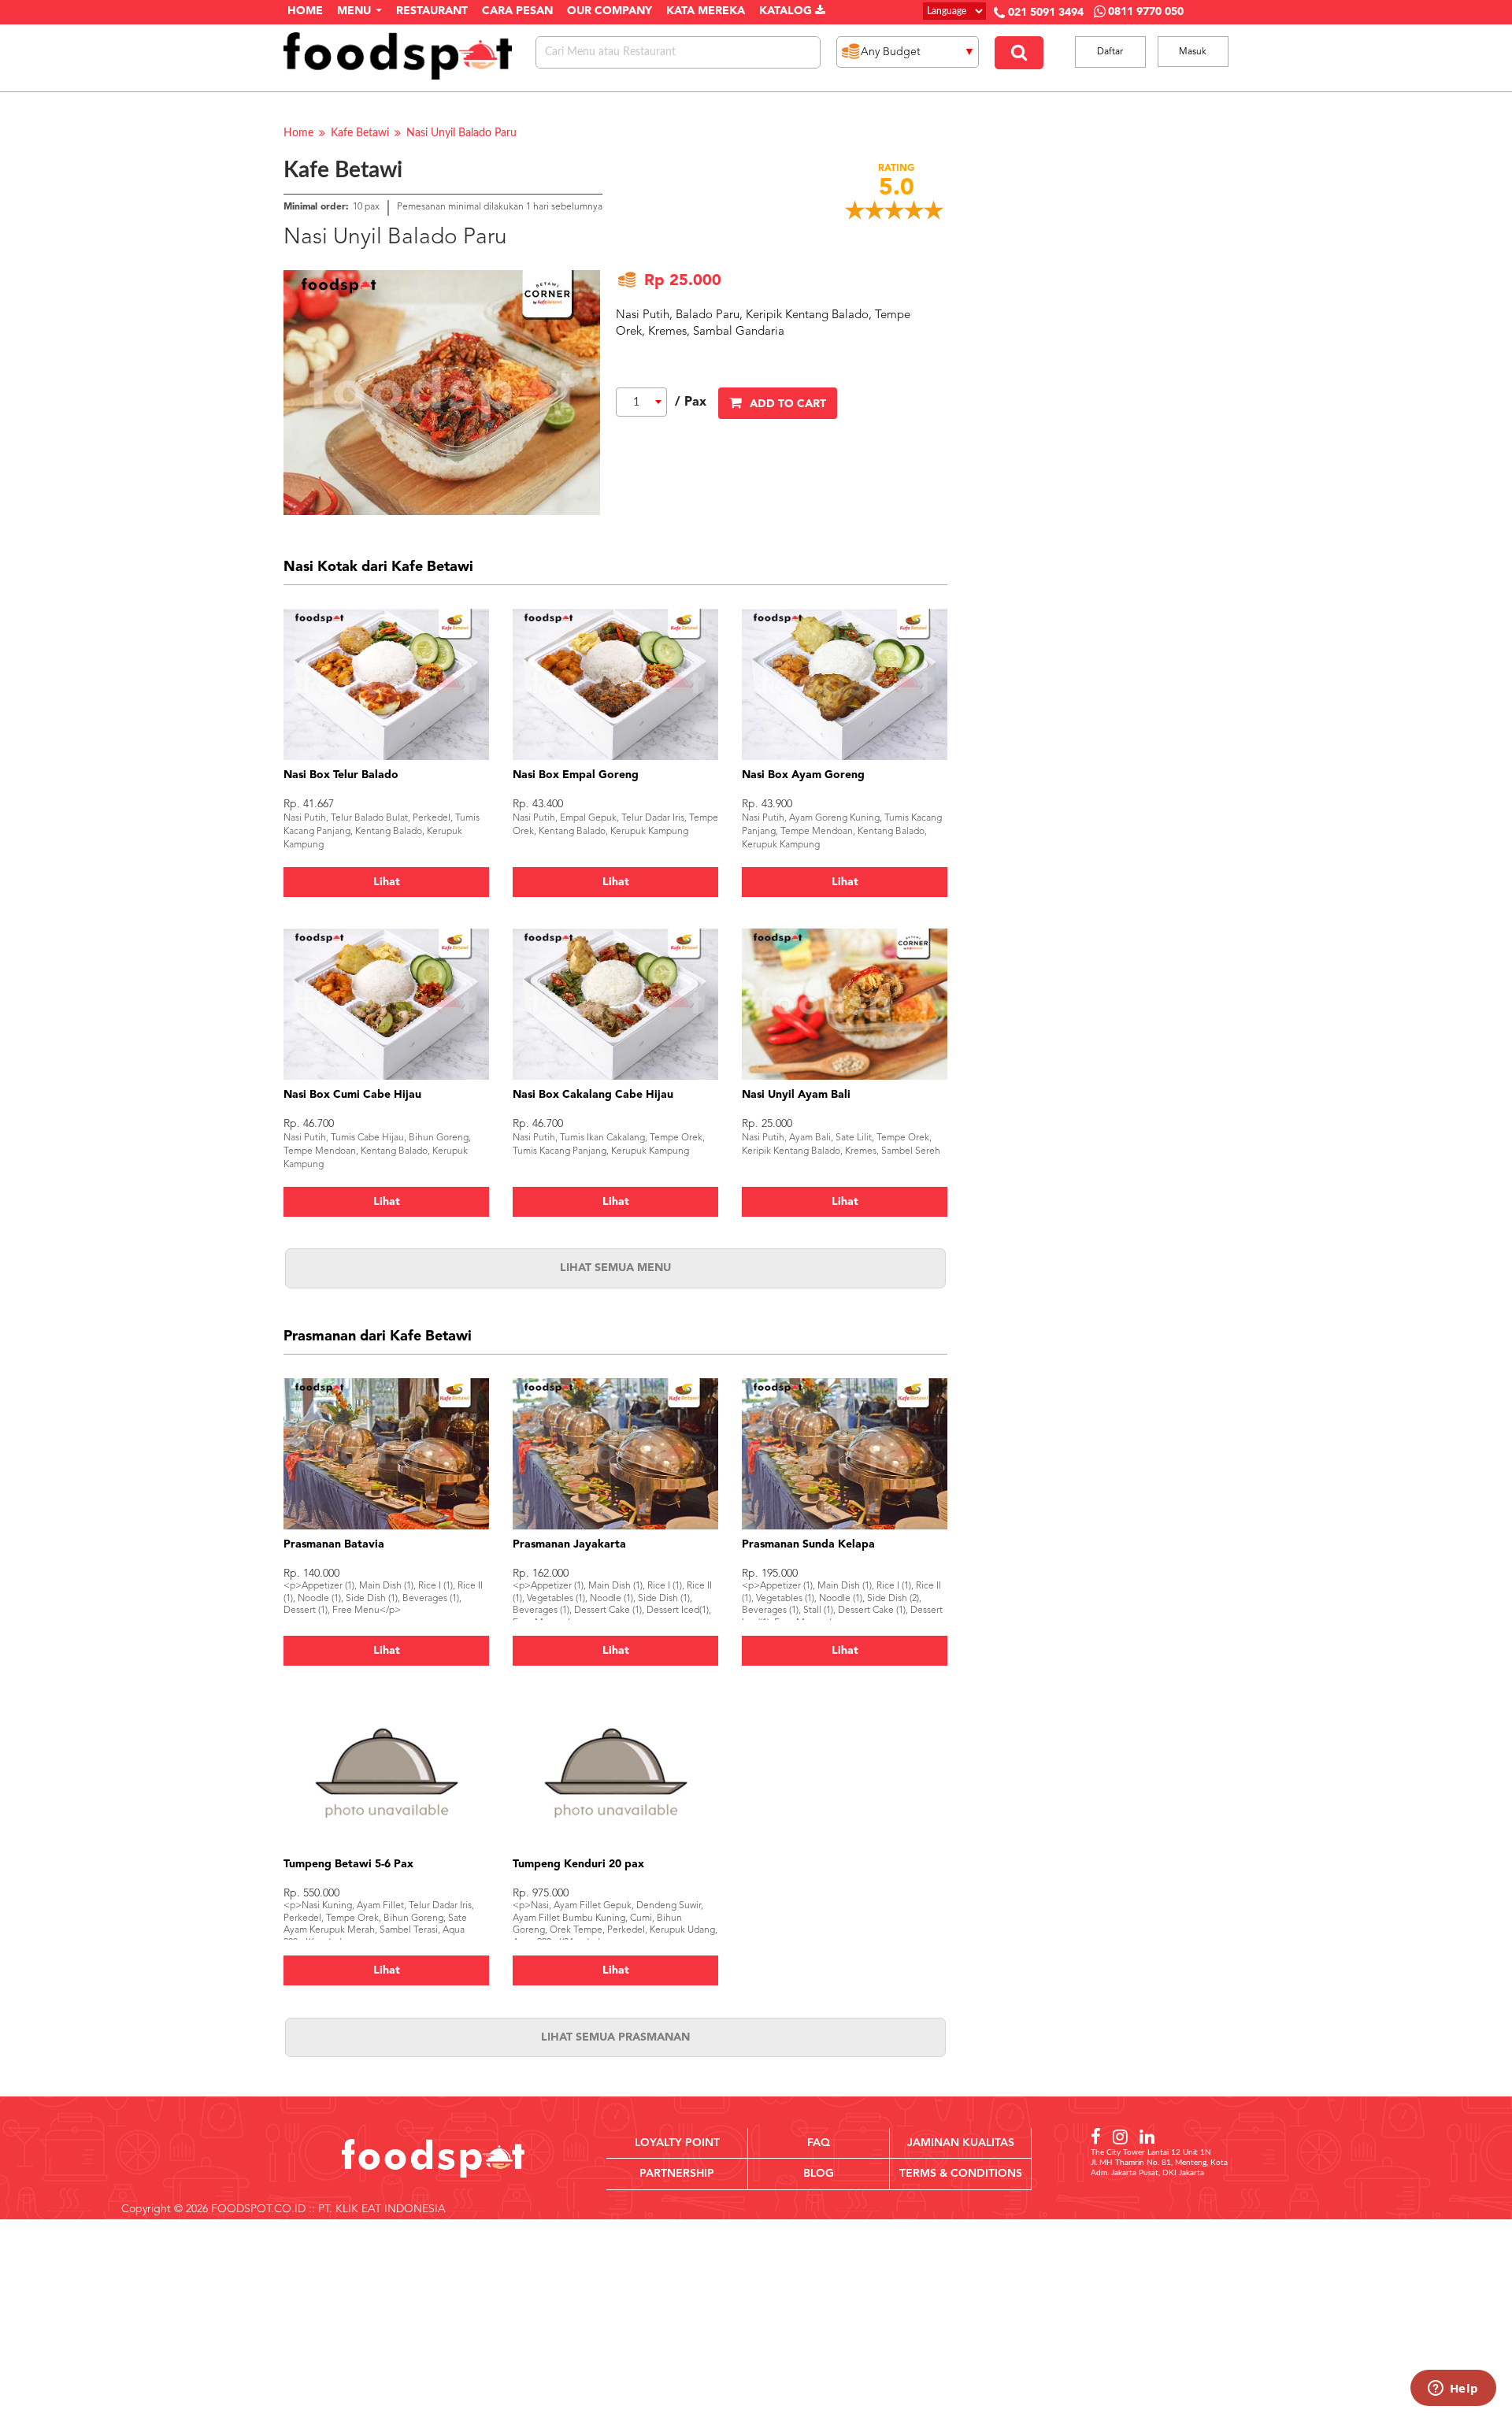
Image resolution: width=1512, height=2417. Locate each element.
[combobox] (641, 402)
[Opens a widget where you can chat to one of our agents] (1453, 2389)
